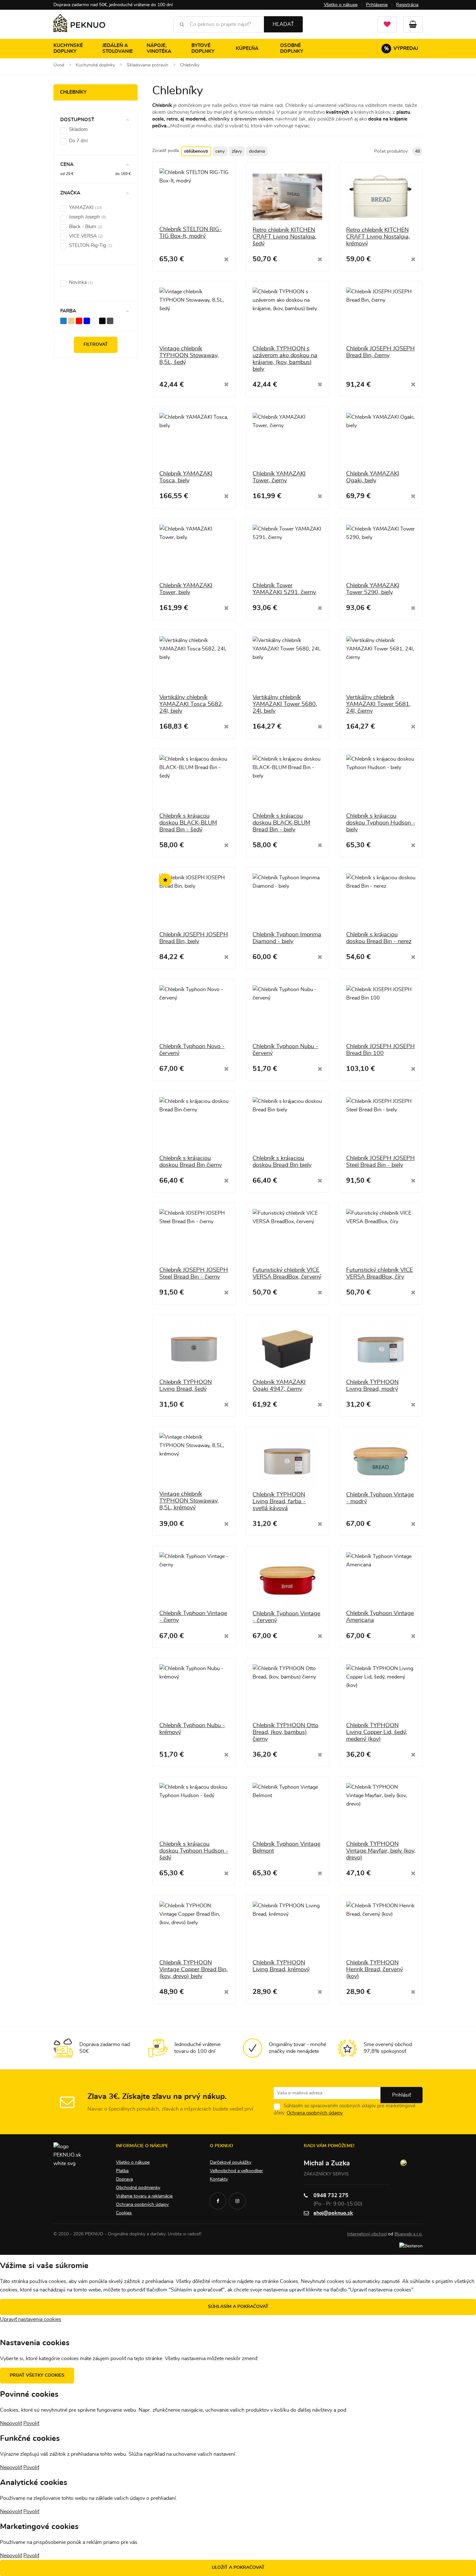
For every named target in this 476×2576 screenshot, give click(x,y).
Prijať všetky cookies (37, 2375)
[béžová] (71, 321)
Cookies (124, 2213)
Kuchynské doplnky (68, 48)
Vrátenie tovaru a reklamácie (144, 2196)
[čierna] (102, 321)
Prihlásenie (377, 5)
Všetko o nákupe (341, 5)
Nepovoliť (11, 2423)
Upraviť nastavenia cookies (31, 2319)
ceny (220, 151)
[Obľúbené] (387, 24)
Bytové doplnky (203, 48)
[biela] (95, 321)
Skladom (78, 129)
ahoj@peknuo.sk (333, 2213)
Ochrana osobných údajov (315, 2113)
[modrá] (87, 321)
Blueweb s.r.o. (408, 2234)
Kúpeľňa (247, 48)
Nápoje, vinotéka (159, 48)
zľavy (237, 151)
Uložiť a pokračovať (238, 2568)
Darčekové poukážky (231, 2162)
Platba (122, 2171)
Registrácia (407, 5)
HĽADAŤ (283, 24)
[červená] (79, 321)
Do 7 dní (78, 141)
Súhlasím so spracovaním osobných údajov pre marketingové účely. (345, 2109)
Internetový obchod (367, 2234)
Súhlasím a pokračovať (238, 2307)
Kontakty (219, 2179)
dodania (257, 151)
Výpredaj (401, 49)
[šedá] (110, 321)
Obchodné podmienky (138, 2188)
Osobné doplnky (292, 48)
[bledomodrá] (63, 321)
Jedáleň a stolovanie (118, 48)
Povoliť (31, 2423)
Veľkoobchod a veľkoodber (236, 2171)
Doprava (124, 2179)
